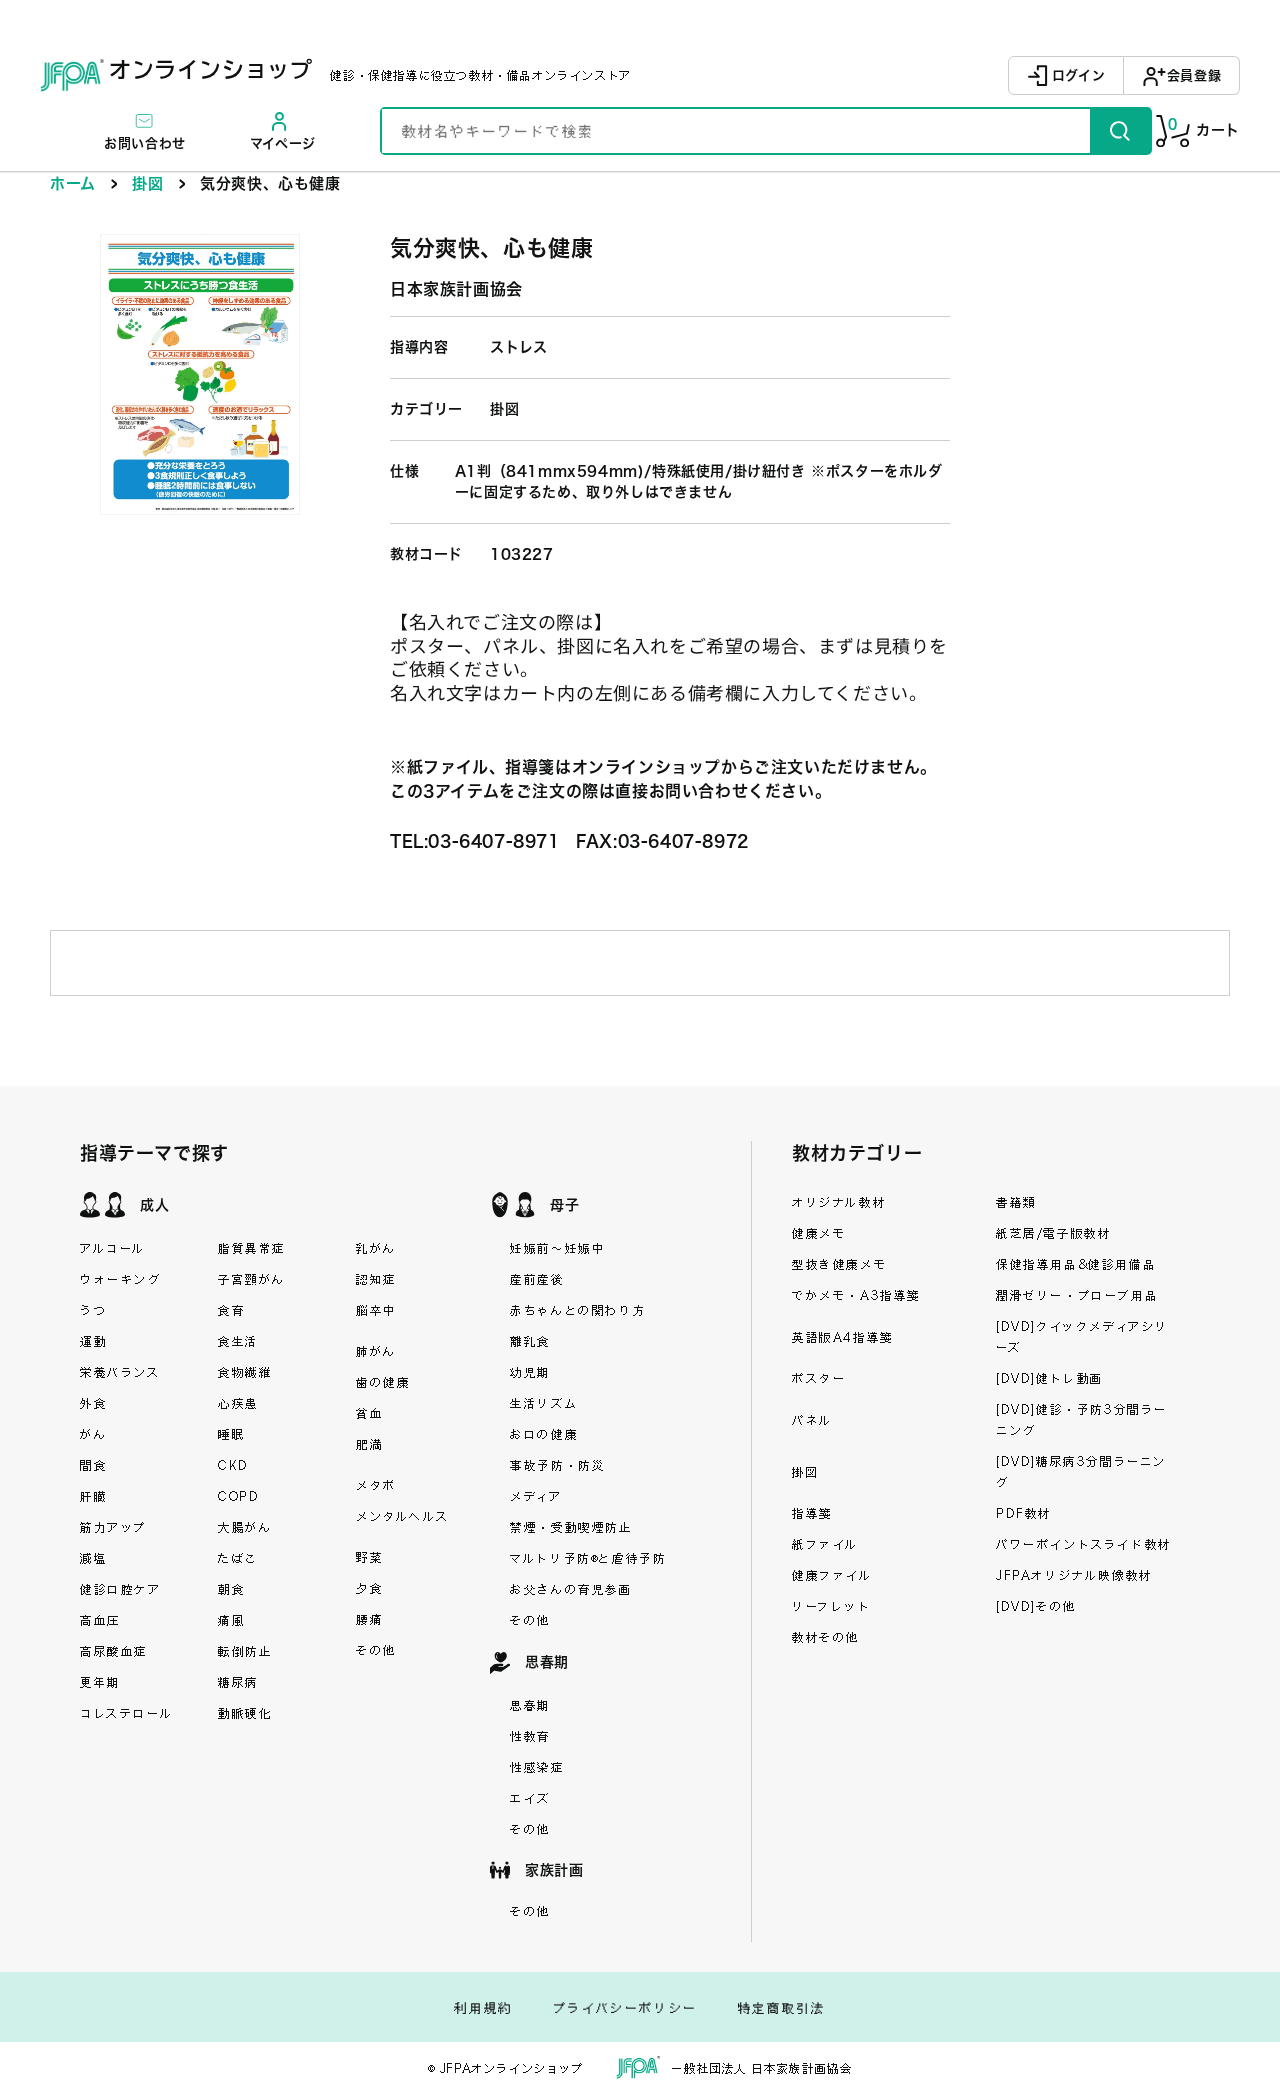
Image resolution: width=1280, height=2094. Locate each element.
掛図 (147, 183)
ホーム (73, 183)
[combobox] (736, 131)
